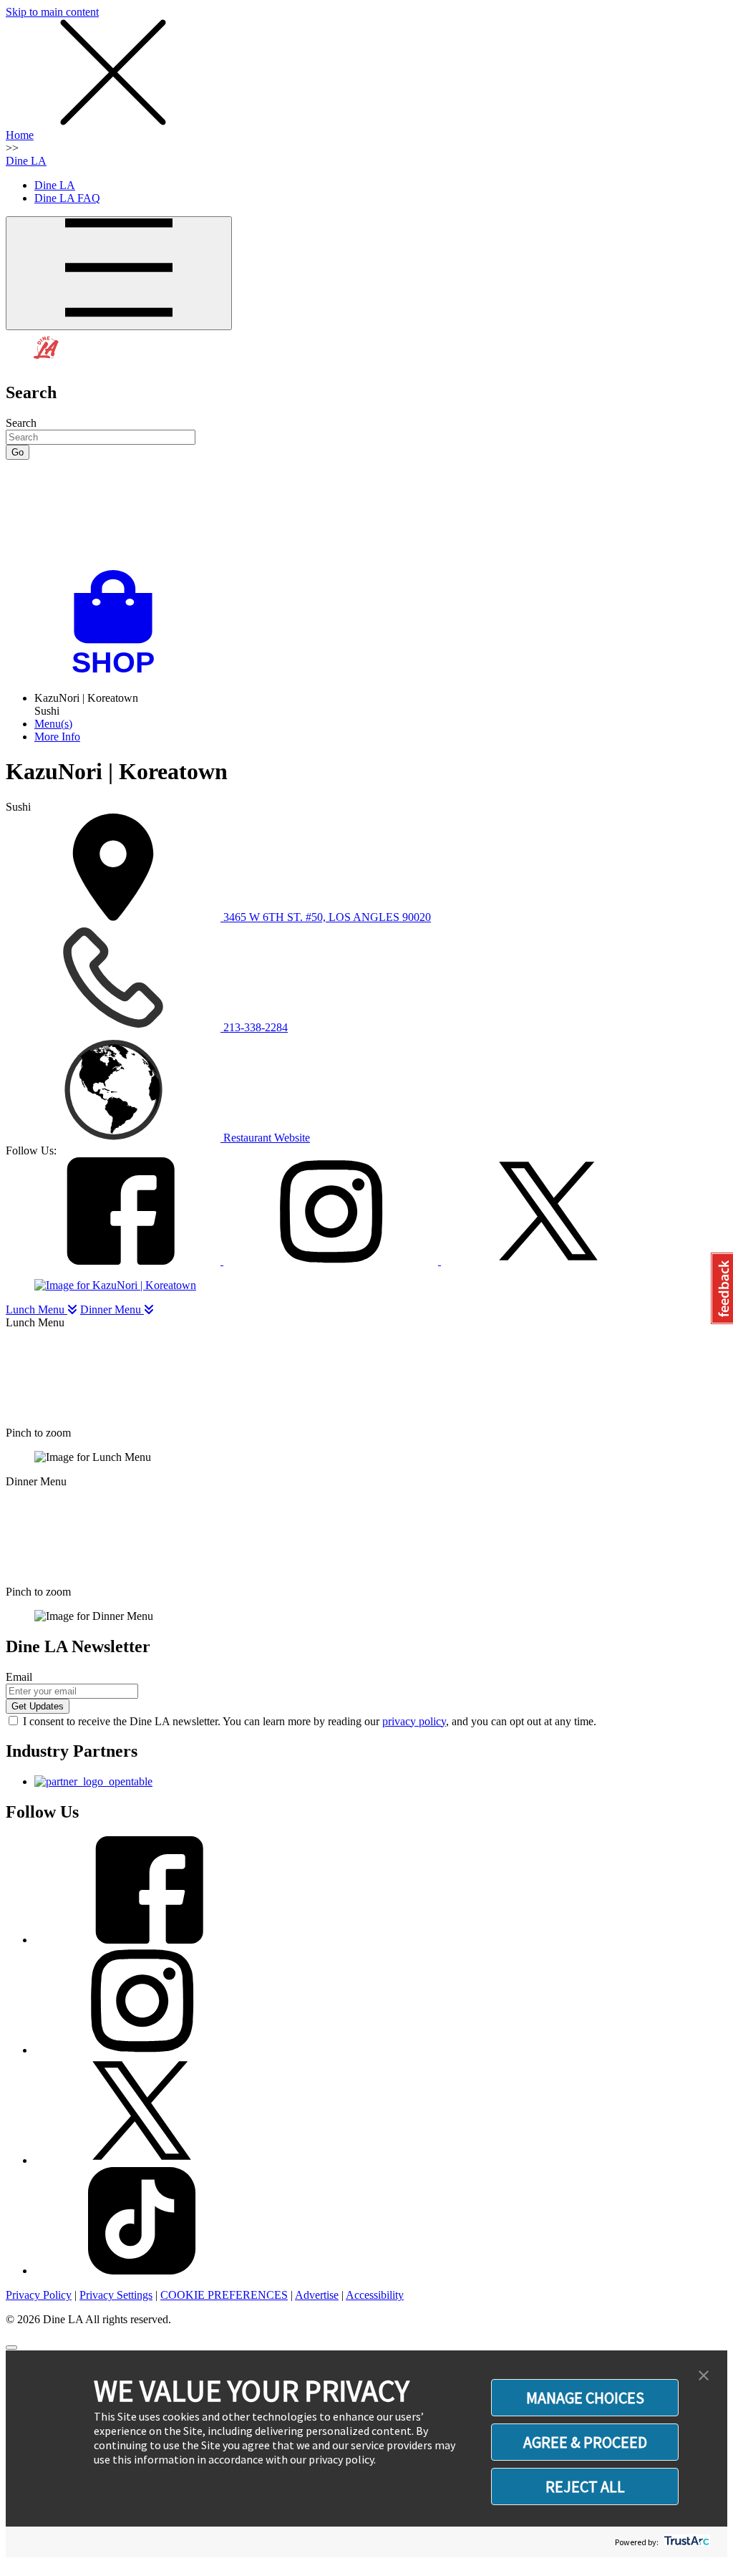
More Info (57, 737)
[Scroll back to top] (11, 2348)
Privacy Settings (116, 2295)
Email (19, 1677)
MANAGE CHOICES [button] (585, 2398)
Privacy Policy (39, 2295)
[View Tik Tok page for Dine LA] (142, 2271)
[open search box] (366, 515)
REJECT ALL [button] (585, 2486)
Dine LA (26, 161)
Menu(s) (53, 724)
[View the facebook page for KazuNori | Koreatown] (115, 1261)
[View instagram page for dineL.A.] (142, 2050)
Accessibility (375, 2295)
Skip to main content (52, 12)
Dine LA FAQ (67, 198)
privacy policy (414, 1721)
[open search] (366, 515)
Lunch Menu (37, 1309)
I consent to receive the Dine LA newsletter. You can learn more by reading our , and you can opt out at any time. (310, 1721)
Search (21, 423)
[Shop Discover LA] (119, 674)
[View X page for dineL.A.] (142, 2160)
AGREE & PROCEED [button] (585, 2442)
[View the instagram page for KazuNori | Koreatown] (332, 1261)
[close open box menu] (113, 122)
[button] (704, 2376)
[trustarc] (685, 2542)
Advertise (317, 2295)
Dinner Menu (112, 1309)
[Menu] (119, 273)
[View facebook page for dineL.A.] (142, 1940)
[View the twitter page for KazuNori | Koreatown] (548, 1261)
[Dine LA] (47, 362)
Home (20, 135)
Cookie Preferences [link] (224, 2295)
